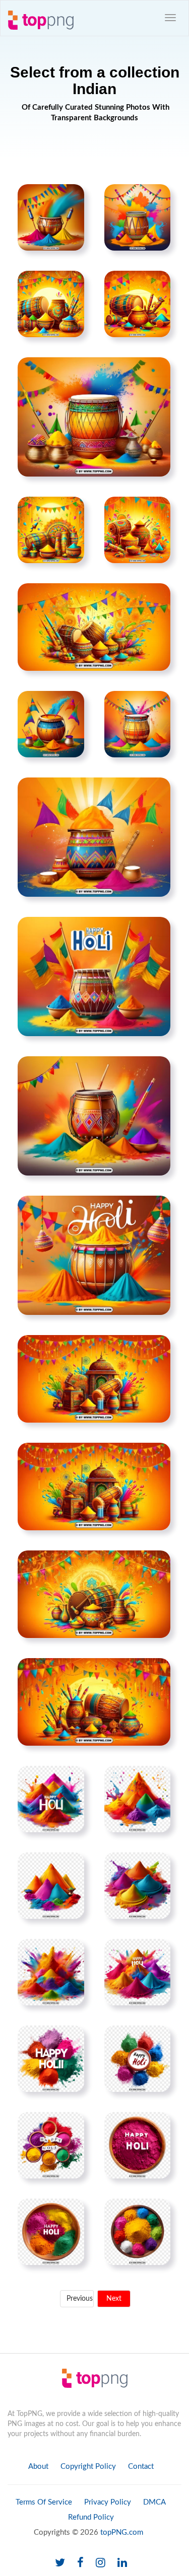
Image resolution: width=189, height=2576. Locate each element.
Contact (141, 2467)
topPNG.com (122, 2532)
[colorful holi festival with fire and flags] (94, 627)
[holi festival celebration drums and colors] (94, 417)
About (38, 2467)
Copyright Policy (88, 2467)
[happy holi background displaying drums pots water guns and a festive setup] (94, 1701)
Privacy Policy (108, 2502)
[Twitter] (60, 2563)
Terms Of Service (44, 2502)
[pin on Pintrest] (71, 198)
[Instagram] (101, 2563)
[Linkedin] (122, 2563)
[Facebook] (80, 2563)
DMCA (154, 2502)
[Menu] (170, 18)
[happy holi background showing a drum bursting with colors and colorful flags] (94, 1378)
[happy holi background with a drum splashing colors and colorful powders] (94, 976)
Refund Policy (91, 2517)
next (114, 2299)
